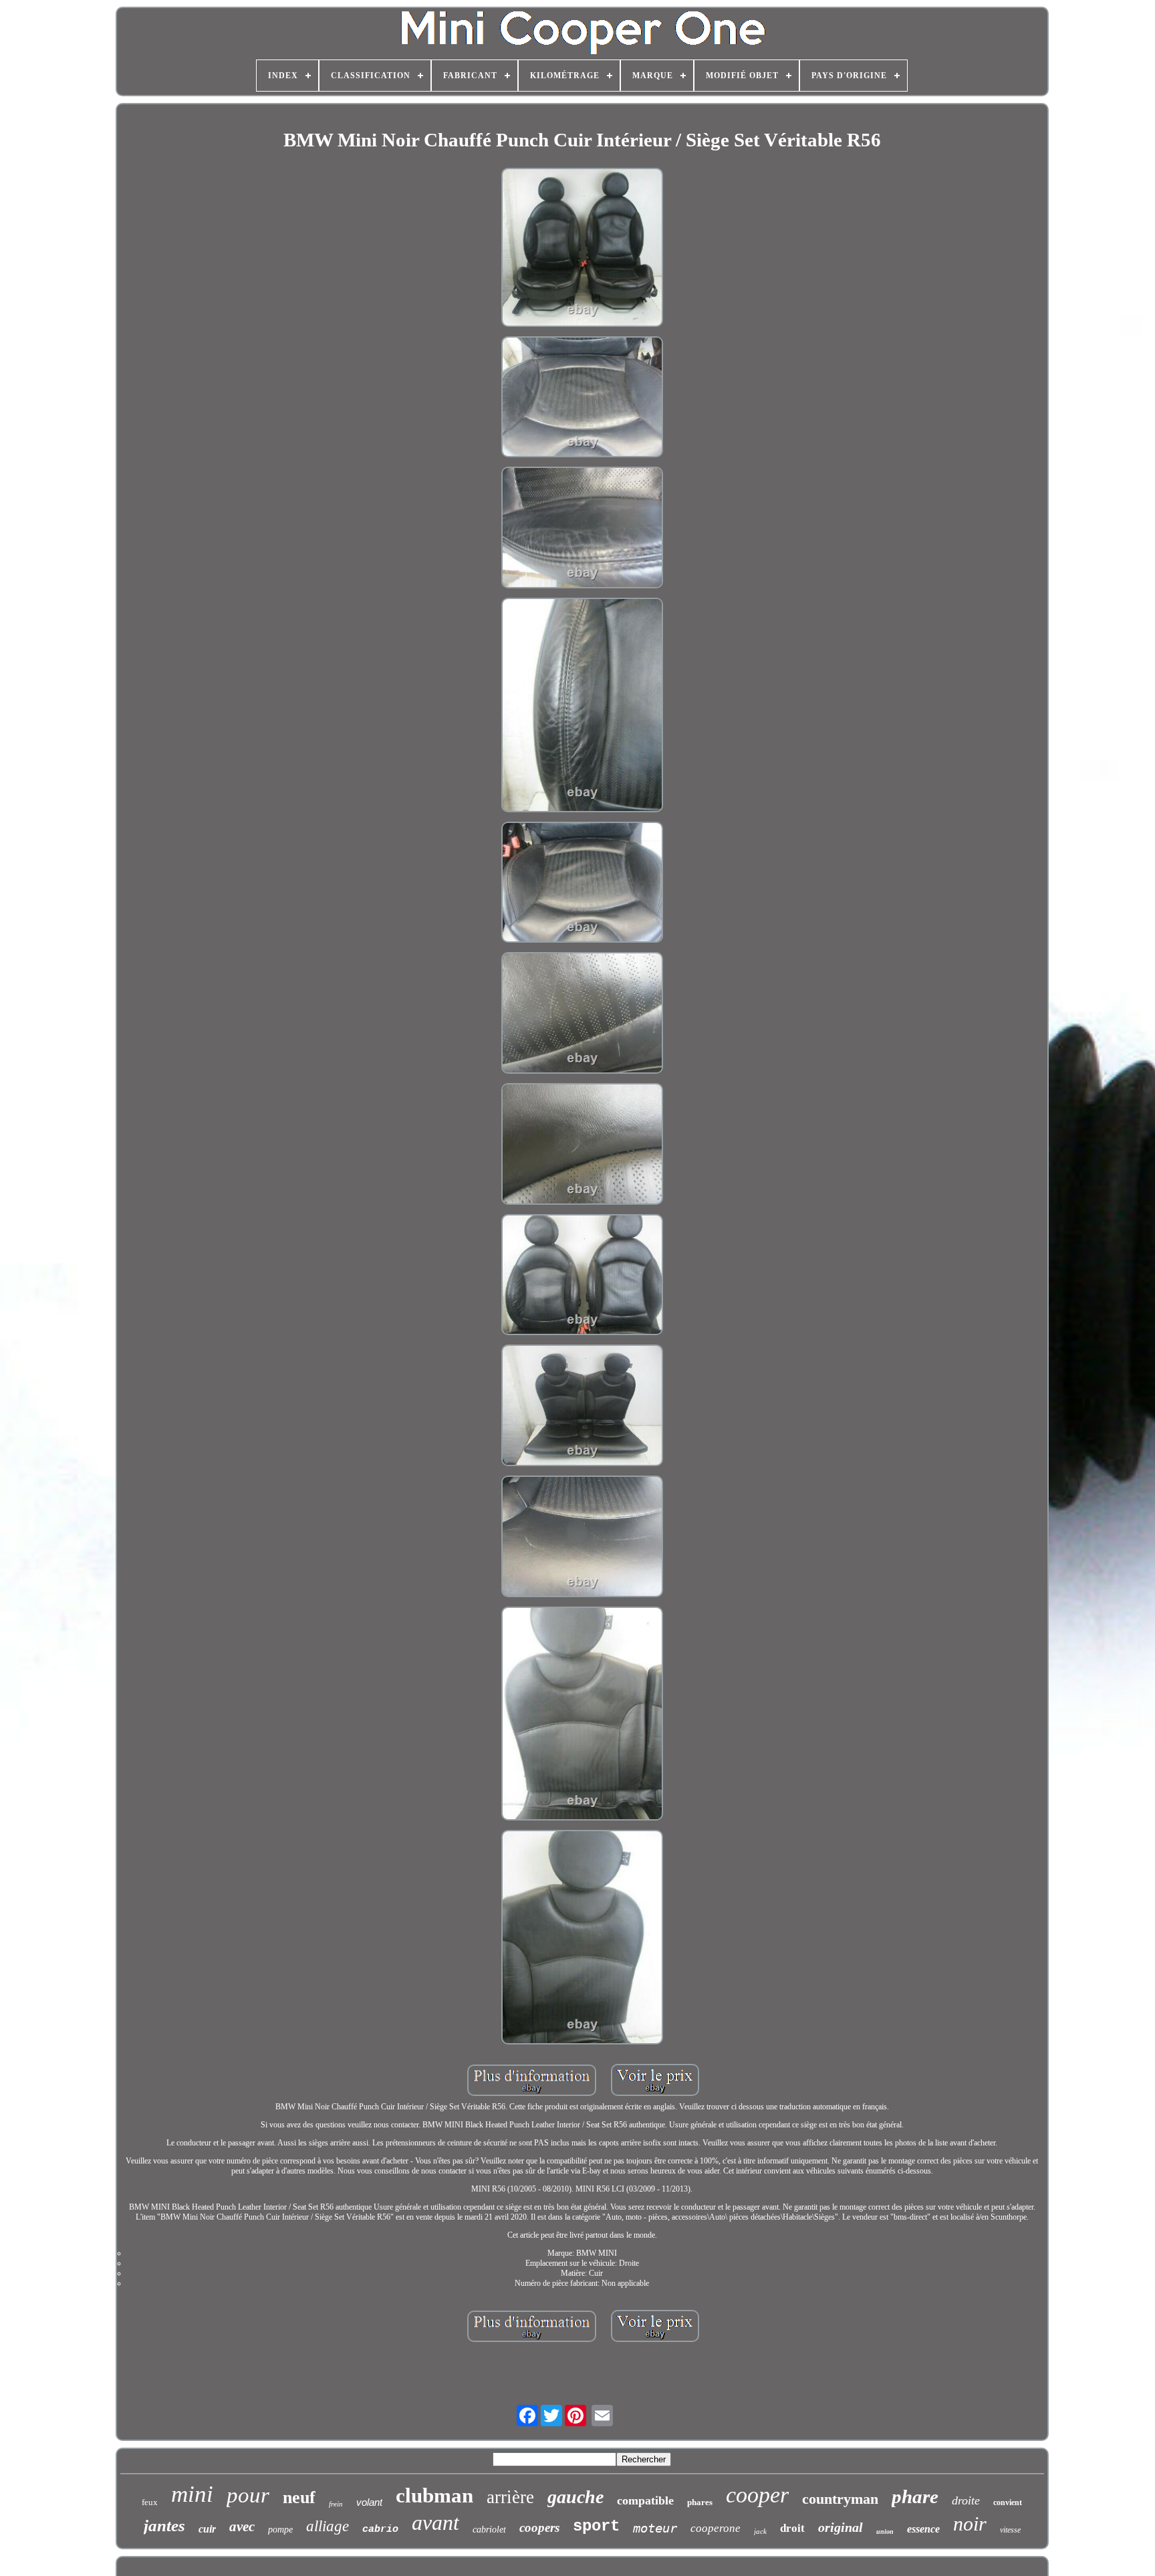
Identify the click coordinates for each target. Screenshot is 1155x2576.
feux (150, 2502)
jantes (164, 2526)
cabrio (380, 2530)
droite (966, 2500)
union (885, 2532)
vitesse (1010, 2530)
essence (923, 2529)
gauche (575, 2497)
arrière (510, 2497)
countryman (840, 2499)
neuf (299, 2497)
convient (1008, 2502)
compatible (645, 2500)
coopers (539, 2528)
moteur (655, 2528)
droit (792, 2528)
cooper (757, 2495)
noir (970, 2524)
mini (192, 2494)
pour (248, 2495)
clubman (434, 2495)
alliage (328, 2526)
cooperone (716, 2528)
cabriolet (489, 2530)
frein (336, 2504)
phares (700, 2502)
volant (369, 2502)
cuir (207, 2529)
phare (915, 2496)
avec (242, 2527)
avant (435, 2523)
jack (760, 2531)
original (841, 2527)
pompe (280, 2530)
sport (596, 2526)
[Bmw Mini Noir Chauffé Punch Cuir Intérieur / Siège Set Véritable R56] (582, 249)
